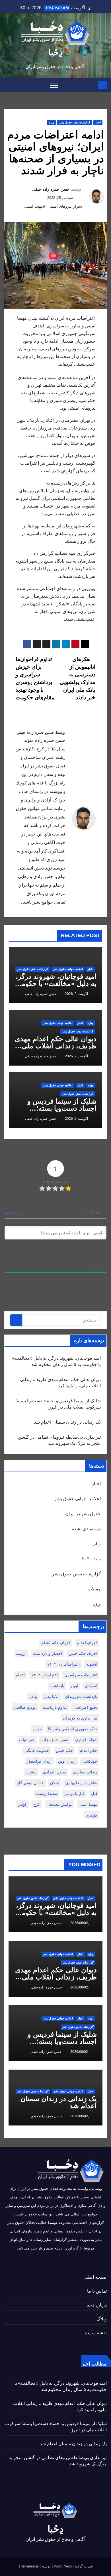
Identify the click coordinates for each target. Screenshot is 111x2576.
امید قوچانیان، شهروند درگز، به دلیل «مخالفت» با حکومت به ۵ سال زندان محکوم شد (56, 983)
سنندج (31, 1772)
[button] (8, 85)
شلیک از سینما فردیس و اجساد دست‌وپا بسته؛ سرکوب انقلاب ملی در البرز (57, 1108)
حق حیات (27, 1740)
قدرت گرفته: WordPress (73, 2566)
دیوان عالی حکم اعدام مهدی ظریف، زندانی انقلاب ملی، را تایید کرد (56, 1046)
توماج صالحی (25, 1707)
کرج (37, 1804)
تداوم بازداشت (55, 1707)
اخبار (98, 122)
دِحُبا (55, 52)
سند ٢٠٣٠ (91, 1559)
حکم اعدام (89, 1750)
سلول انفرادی (55, 1772)
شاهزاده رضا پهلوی (81, 1783)
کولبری (92, 1815)
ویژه (51, 122)
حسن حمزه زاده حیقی (51, 189)
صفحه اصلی (95, 2277)
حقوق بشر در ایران (83, 1514)
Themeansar (29, 2566)
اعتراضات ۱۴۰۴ (45, 1675)
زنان (97, 1544)
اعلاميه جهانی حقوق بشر (68, 969)
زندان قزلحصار (39, 1761)
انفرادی (91, 1686)
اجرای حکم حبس (83, 1653)
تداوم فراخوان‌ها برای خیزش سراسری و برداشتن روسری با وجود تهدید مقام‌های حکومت (35, 678)
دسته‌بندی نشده (86, 1529)
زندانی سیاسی (85, 1772)
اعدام (20, 1675)
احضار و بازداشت (48, 1653)
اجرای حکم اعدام (56, 1643)
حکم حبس (64, 1750)
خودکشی (90, 1761)
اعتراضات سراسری (81, 1675)
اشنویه (92, 1664)
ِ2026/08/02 (79, 1923)
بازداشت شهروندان (81, 1697)
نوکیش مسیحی (59, 1804)
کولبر (22, 1804)
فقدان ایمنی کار (30, 1783)
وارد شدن (14, 1213)
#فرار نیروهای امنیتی (65, 206)
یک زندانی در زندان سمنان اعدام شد (67, 1422)
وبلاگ (102, 2319)
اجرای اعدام (87, 1643)
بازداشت (57, 1686)
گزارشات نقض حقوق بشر (75, 122)
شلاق (55, 1783)
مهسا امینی (88, 1804)
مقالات (94, 1589)
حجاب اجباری (86, 1740)
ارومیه (21, 1653)
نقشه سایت (96, 2333)
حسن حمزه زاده (55, 1740)
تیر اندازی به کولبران (80, 1718)
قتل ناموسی (74, 1794)
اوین (75, 1686)
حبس (37, 1729)
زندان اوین (67, 1761)
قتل (94, 1794)
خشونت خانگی (37, 1750)
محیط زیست (47, 1794)
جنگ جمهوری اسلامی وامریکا (73, 1729)
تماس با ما (97, 2291)
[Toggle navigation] (54, 85)
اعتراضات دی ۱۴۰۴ (63, 1664)
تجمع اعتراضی (85, 1707)
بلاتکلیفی (51, 1697)
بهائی (33, 1697)
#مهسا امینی (35, 206)
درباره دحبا (97, 2305)
